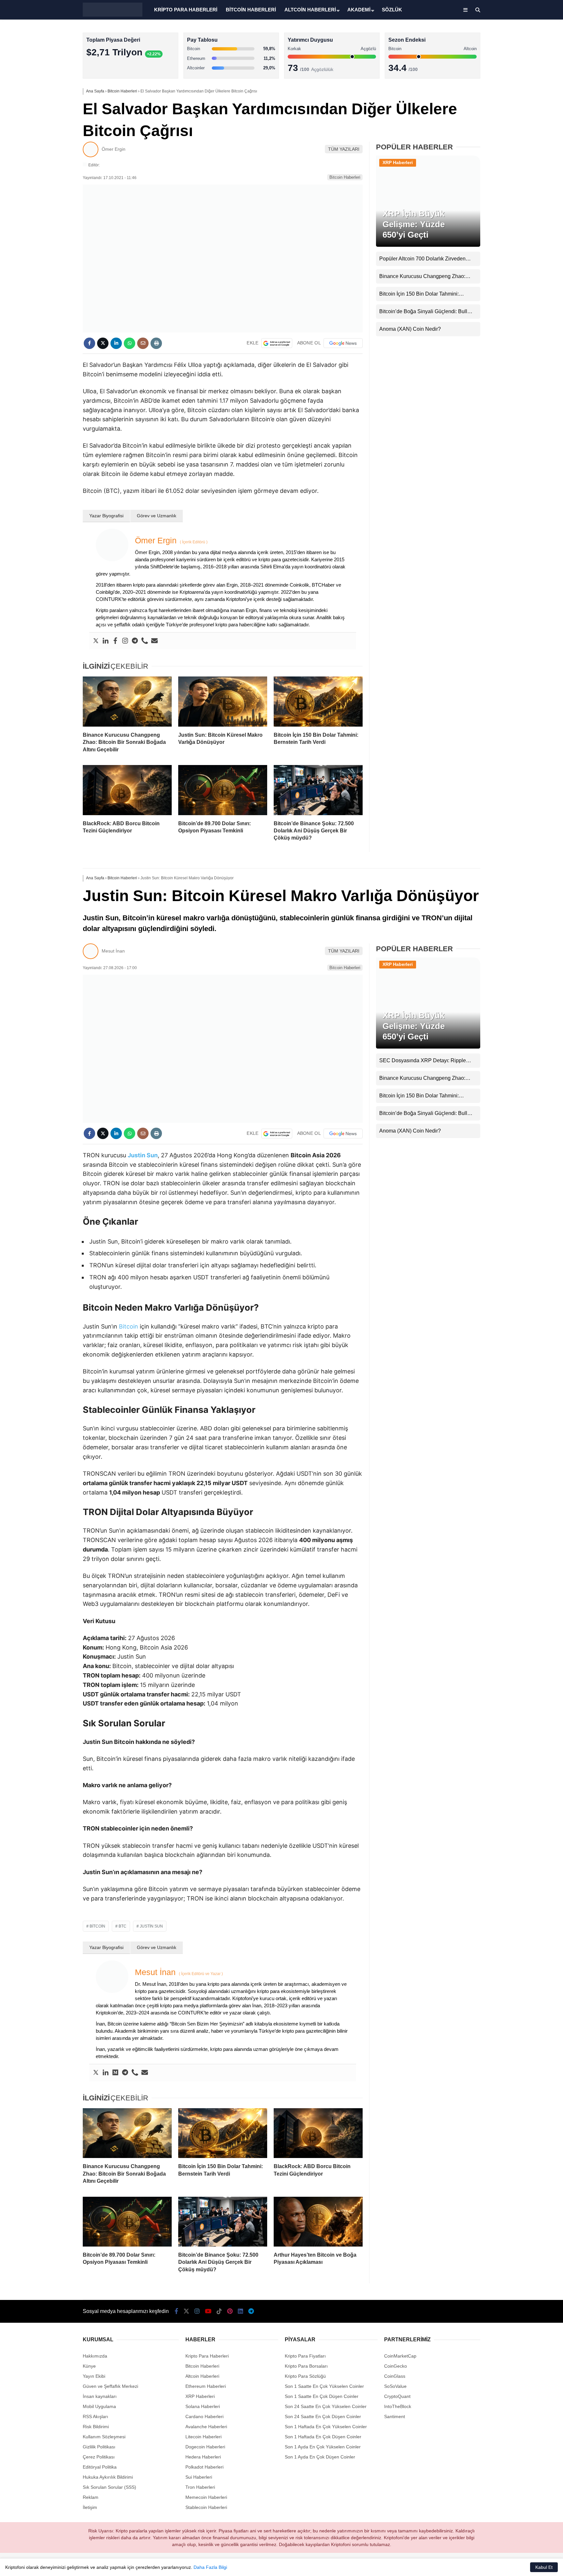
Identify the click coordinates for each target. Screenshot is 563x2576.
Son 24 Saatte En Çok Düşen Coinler (323, 2416)
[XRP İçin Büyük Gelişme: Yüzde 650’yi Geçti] (428, 245)
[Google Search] (277, 343)
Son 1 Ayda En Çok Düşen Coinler (320, 2457)
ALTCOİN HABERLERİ (310, 10)
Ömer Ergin (114, 149)
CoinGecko (396, 2366)
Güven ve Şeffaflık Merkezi (110, 2386)
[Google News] (343, 343)
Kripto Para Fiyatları (305, 2356)
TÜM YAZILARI (344, 149)
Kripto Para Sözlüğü (305, 2376)
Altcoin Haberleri (202, 2376)
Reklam (91, 2497)
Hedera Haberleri (203, 2457)
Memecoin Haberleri (206, 2497)
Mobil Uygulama (99, 2406)
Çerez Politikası (99, 2457)
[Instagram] (125, 641)
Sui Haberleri (199, 2477)
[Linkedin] (106, 641)
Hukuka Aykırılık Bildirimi (108, 2477)
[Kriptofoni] (113, 15)
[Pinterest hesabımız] (230, 2311)
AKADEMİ (359, 10)
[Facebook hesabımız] (176, 2311)
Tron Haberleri (200, 2487)
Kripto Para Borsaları (306, 2366)
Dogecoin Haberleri (205, 2447)
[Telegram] (135, 641)
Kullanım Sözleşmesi (104, 2437)
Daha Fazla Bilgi (210, 2567)
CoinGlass (395, 2376)
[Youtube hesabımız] (208, 2311)
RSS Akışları (95, 2416)
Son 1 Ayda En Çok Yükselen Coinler (323, 2447)
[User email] (154, 641)
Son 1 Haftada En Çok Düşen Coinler (323, 2437)
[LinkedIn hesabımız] (240, 2311)
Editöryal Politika (100, 2467)
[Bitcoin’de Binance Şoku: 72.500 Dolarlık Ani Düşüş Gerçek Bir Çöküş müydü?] (318, 790)
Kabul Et (544, 2567)
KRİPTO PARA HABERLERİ (186, 10)
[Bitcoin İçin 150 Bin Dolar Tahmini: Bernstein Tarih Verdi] (318, 702)
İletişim (90, 2507)
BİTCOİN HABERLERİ (251, 10)
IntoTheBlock (398, 2406)
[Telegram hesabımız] (251, 2311)
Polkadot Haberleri (204, 2467)
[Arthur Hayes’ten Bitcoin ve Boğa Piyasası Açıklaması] (318, 2222)
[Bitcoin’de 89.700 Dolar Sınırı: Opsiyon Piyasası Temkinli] (223, 790)
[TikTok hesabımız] (219, 2311)
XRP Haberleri (398, 162)
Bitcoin (129, 1326)
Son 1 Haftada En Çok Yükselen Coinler (326, 2427)
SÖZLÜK (392, 10)
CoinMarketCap (400, 2356)
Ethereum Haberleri (206, 2386)
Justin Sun (151, 1926)
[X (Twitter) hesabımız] (186, 2311)
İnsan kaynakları (100, 2396)
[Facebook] (115, 641)
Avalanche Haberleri (206, 2427)
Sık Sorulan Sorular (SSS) (109, 2487)
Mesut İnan (113, 951)
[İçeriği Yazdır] (156, 343)
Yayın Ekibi (94, 2376)
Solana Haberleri (203, 2406)
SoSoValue (395, 2386)
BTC (123, 1926)
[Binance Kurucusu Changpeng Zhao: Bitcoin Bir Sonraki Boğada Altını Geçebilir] (127, 702)
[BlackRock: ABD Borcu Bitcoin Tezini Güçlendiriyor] (127, 790)
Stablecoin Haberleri (206, 2507)
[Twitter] (96, 641)
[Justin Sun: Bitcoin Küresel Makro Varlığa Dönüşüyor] (223, 702)
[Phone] (145, 641)
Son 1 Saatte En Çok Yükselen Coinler (324, 2386)
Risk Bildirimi (96, 2427)
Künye (89, 2366)
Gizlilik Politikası (99, 2447)
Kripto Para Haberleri (207, 2356)
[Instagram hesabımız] (197, 2311)
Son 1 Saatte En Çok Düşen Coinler (322, 2396)
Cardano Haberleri (204, 2416)
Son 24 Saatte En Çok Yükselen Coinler (326, 2406)
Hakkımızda (95, 2356)
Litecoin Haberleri (203, 2437)
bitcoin (97, 1926)
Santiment (395, 2416)
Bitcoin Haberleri (345, 177)
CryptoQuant (397, 2396)
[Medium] (115, 2073)
